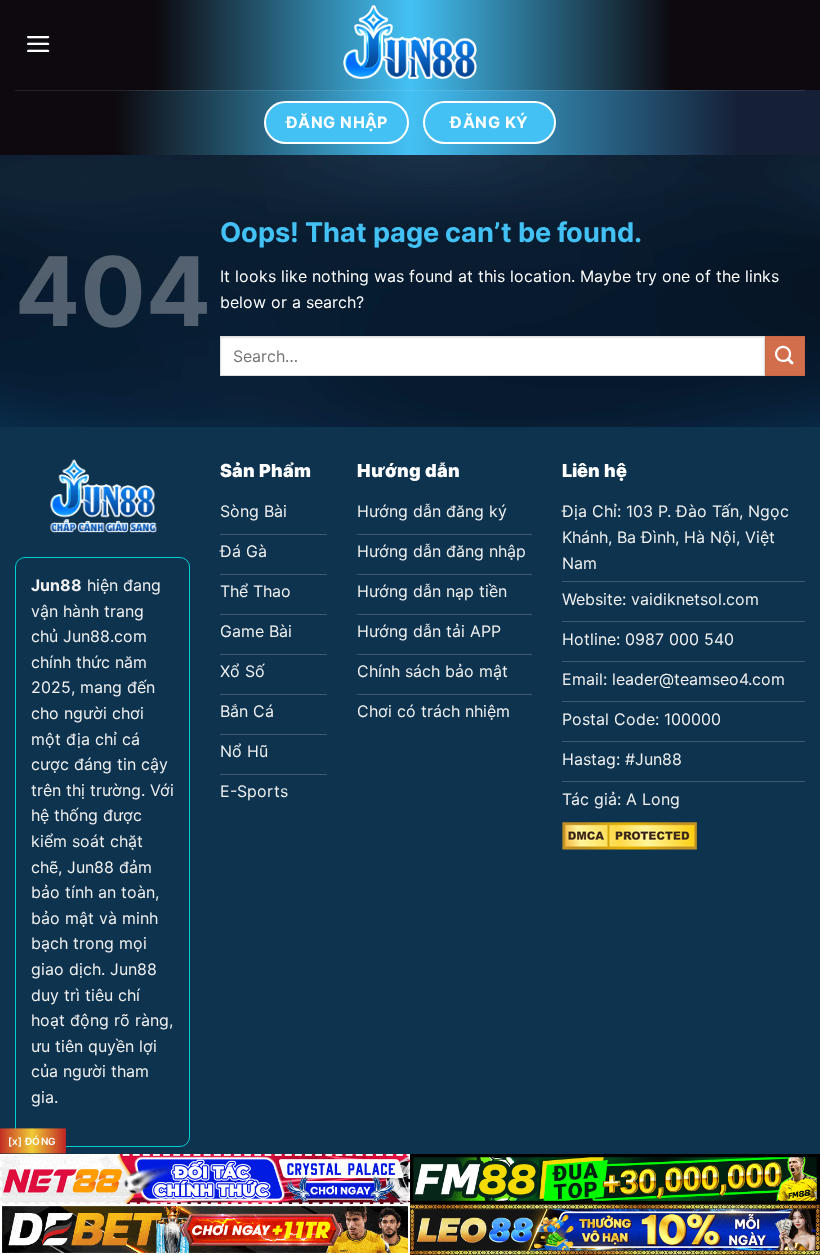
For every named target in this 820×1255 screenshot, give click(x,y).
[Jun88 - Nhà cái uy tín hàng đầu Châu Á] (410, 45)
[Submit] (785, 355)
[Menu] (38, 44)
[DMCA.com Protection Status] (629, 834)
